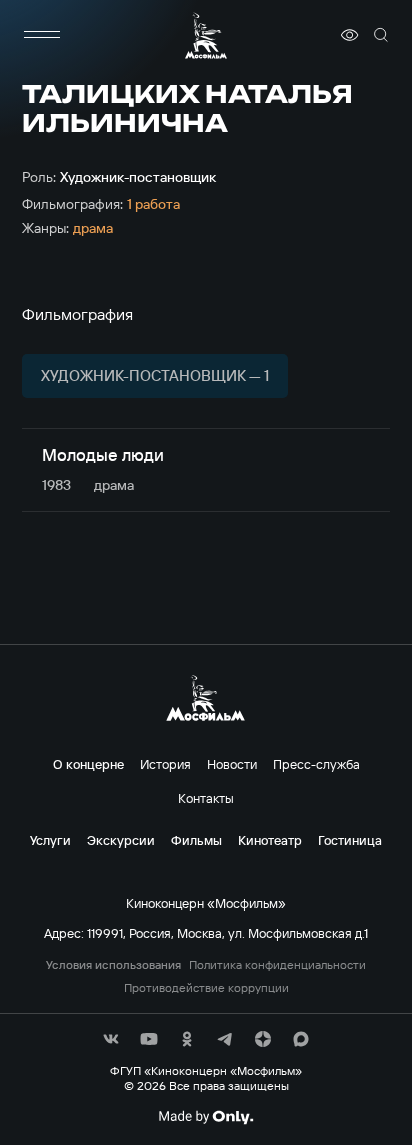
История (165, 764)
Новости (232, 764)
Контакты (206, 798)
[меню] (42, 35)
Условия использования (113, 965)
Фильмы (196, 840)
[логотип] (206, 35)
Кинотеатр (270, 840)
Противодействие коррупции (206, 988)
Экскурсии (121, 840)
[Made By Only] (205, 1117)
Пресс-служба (316, 764)
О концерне (88, 764)
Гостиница (350, 840)
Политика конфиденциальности (277, 965)
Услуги (50, 840)
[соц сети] (111, 1039)
